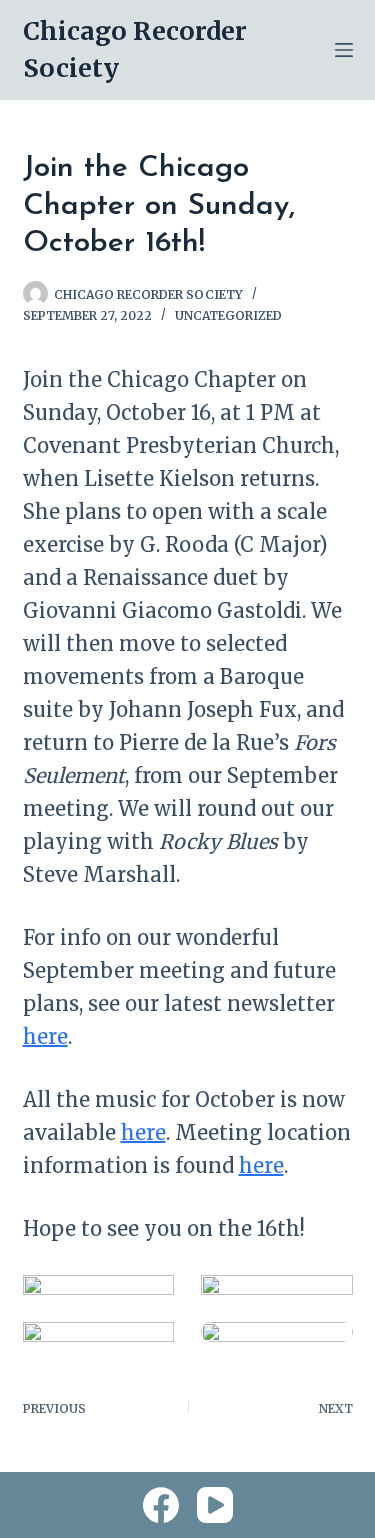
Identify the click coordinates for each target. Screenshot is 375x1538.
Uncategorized (228, 315)
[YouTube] (215, 1505)
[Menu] (344, 50)
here (45, 1036)
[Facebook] (161, 1505)
